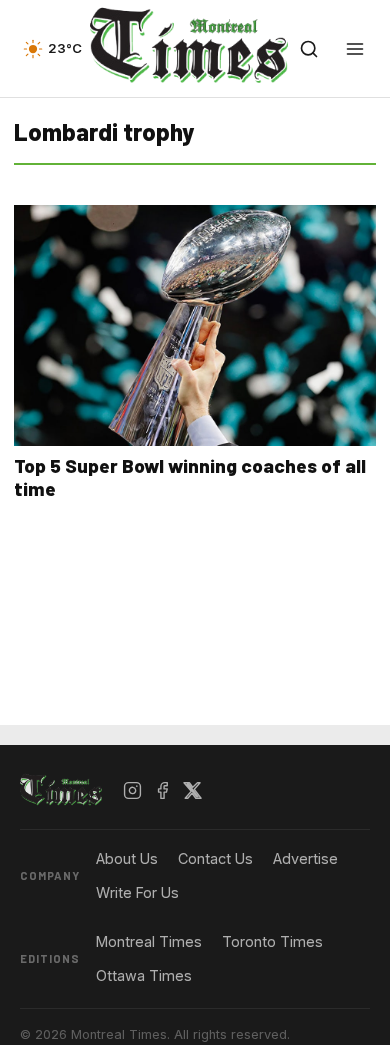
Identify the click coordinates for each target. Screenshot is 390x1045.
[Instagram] (133, 791)
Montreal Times (149, 941)
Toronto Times (272, 941)
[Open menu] (355, 49)
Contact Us (215, 858)
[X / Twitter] (193, 791)
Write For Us (137, 892)
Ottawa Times (144, 975)
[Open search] (309, 49)
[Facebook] (163, 791)
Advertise (305, 858)
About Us (127, 858)
